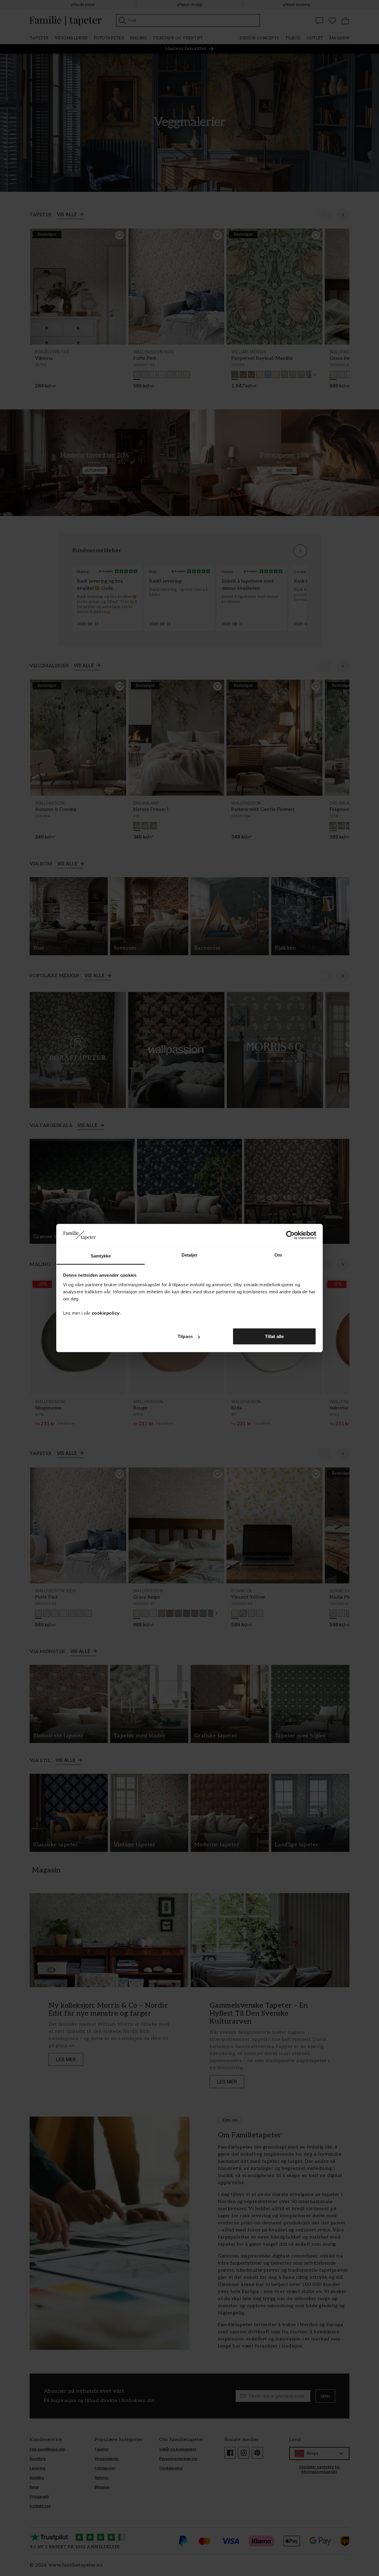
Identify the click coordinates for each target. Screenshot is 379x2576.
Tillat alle (274, 1336)
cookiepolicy (106, 1313)
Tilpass (185, 1336)
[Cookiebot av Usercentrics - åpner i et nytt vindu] (290, 1235)
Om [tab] (278, 1255)
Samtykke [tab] (101, 1256)
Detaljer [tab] (190, 1255)
